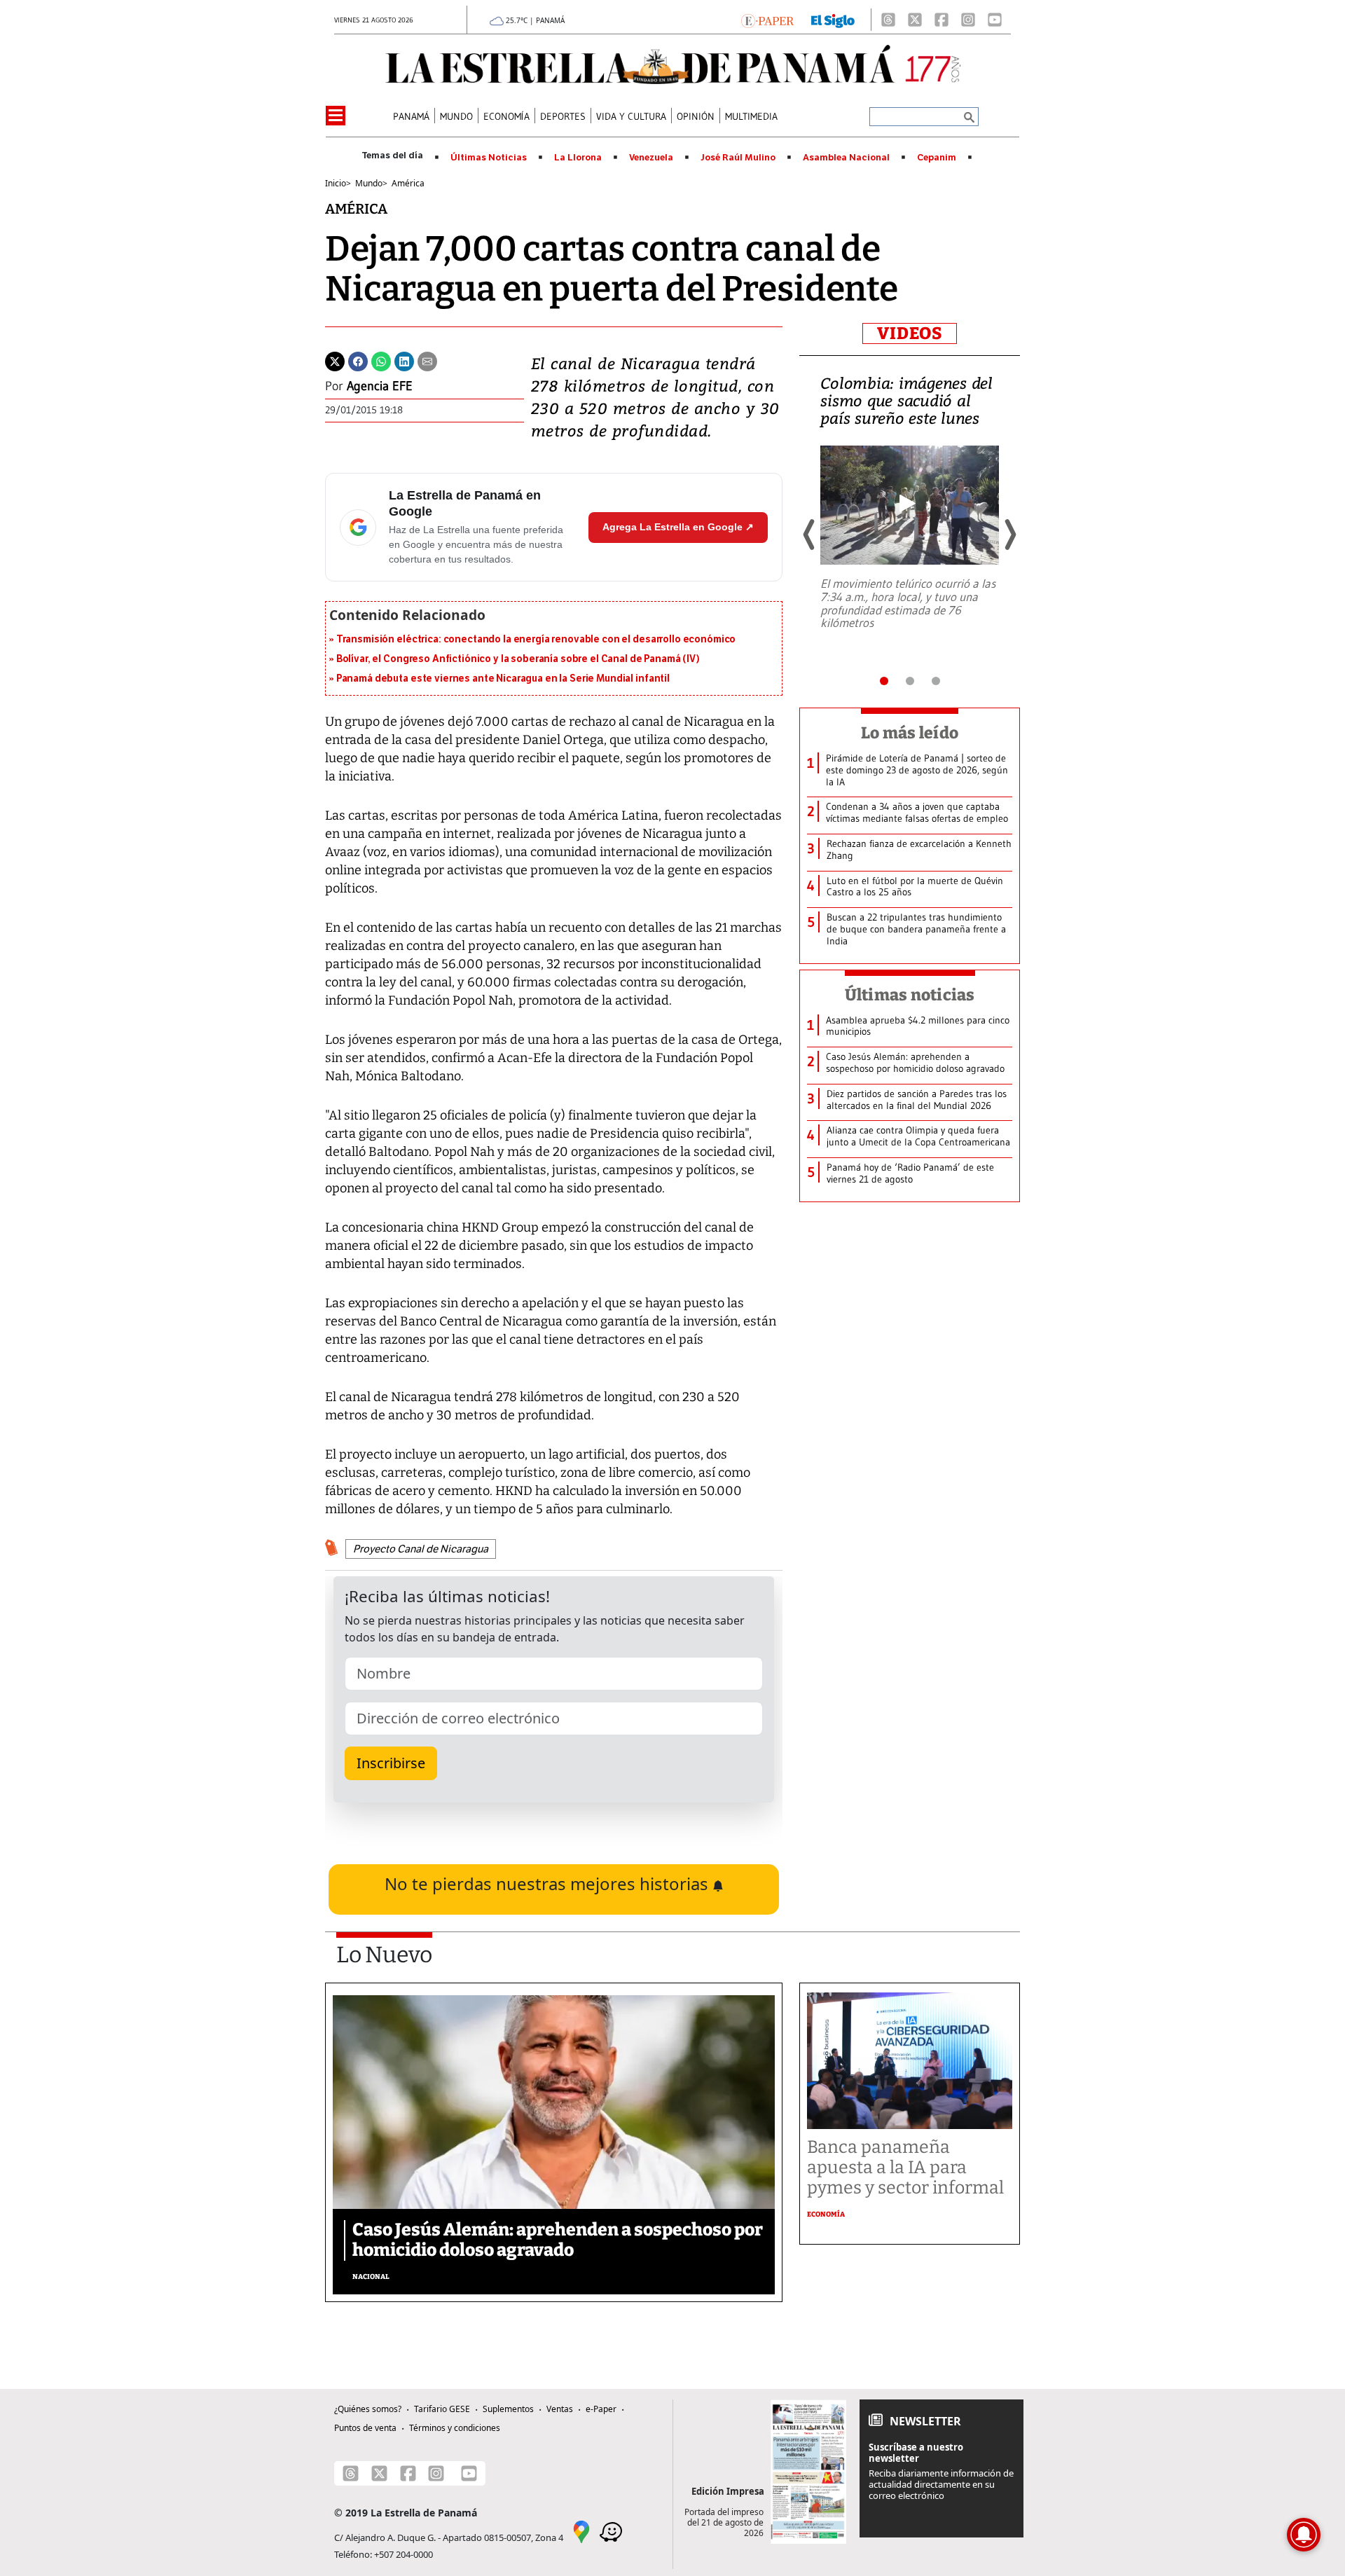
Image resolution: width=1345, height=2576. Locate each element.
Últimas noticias (910, 995)
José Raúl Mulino (738, 158)
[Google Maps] (581, 2531)
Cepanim (937, 158)
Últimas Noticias (489, 158)
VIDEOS (910, 333)
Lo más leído (910, 733)
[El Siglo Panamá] (833, 20)
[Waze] (611, 2531)
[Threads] (888, 20)
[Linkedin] (404, 360)
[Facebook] (941, 20)
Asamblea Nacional (846, 158)
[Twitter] (335, 360)
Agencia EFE (380, 386)
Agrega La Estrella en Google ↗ (678, 527)
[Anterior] (810, 535)
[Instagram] (968, 20)
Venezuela (651, 158)
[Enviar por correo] (427, 360)
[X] (915, 20)
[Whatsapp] (381, 360)
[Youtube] (995, 20)
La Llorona (578, 158)
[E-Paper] (767, 20)
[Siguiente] (1009, 535)
